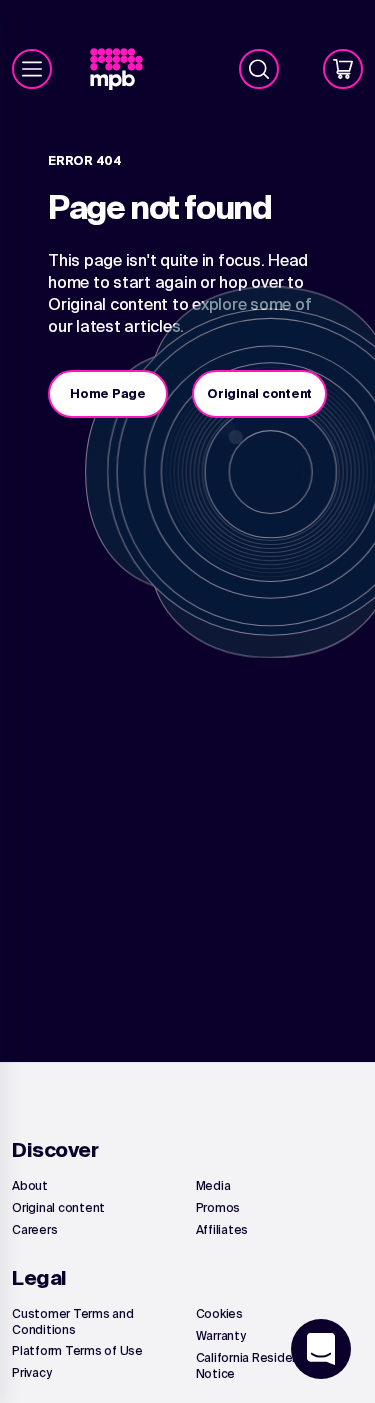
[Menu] (32, 69)
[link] (124, 69)
